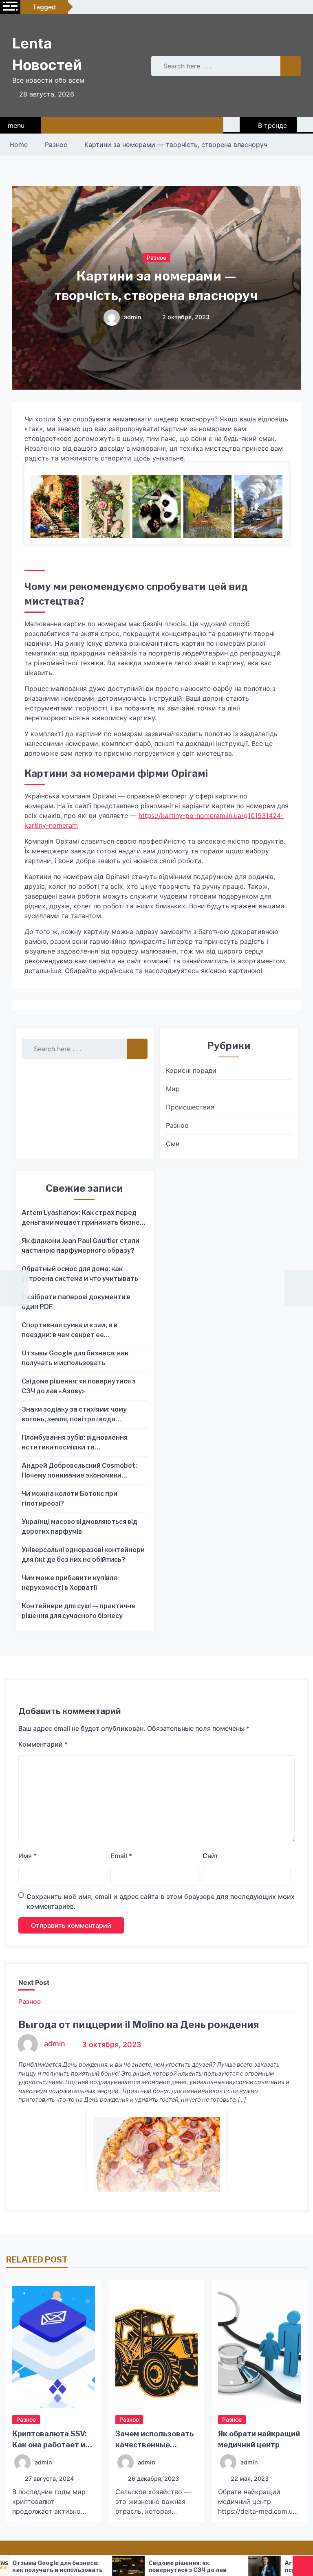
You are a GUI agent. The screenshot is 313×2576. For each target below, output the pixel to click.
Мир (173, 1089)
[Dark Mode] (231, 125)
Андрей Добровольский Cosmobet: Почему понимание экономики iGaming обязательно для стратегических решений (79, 1471)
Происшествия (190, 1107)
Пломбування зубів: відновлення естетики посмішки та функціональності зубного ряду (75, 1443)
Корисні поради (191, 1070)
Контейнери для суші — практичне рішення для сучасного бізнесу (78, 1611)
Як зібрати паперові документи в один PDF (76, 1302)
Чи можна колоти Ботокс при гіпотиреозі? (69, 1498)
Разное (156, 258)
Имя (28, 1856)
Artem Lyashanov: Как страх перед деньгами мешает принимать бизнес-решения (84, 1218)
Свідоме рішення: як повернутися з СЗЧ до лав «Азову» (79, 1386)
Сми (173, 1144)
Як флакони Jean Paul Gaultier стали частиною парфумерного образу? (80, 1246)
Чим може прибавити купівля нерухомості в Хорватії (69, 1583)
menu (16, 125)
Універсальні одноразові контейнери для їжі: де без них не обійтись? (83, 1555)
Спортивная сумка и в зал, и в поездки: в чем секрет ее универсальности (69, 1331)
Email (121, 1856)
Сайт (211, 1856)
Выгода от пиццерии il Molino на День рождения (139, 2025)
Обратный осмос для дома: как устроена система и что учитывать (80, 1274)
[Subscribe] (305, 125)
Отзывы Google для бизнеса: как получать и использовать (75, 1358)
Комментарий (43, 1744)
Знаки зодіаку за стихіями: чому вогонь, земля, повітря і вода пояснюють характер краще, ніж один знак (76, 1415)
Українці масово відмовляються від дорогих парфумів (79, 1527)
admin (133, 317)
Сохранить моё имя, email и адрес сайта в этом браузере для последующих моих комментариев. (161, 1901)
